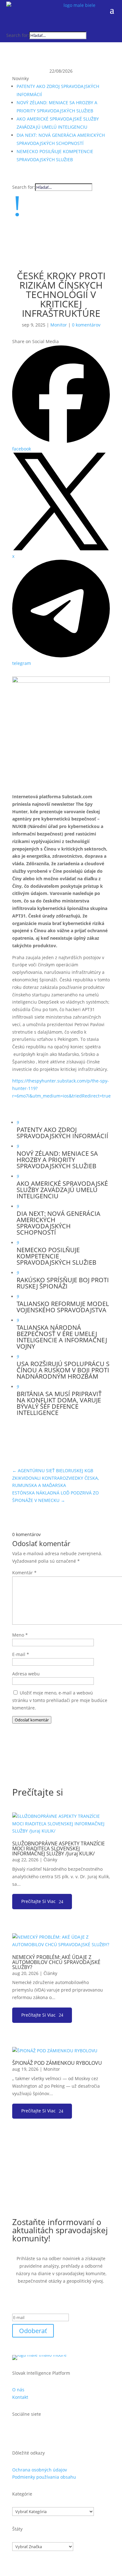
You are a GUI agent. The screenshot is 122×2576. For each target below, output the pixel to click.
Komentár (24, 1573)
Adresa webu (26, 1674)
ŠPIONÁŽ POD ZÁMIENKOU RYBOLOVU (57, 2063)
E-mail (21, 1654)
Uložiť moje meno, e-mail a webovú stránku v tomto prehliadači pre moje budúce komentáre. (60, 1700)
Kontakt (20, 2397)
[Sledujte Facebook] (11, 25)
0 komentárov (86, 325)
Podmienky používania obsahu (44, 2477)
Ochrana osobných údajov (40, 2470)
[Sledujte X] (22, 25)
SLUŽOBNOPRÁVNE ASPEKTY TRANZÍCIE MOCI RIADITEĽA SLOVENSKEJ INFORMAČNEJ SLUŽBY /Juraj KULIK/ (58, 1848)
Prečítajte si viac (38, 1901)
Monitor (59, 325)
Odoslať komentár (32, 1720)
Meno (20, 1635)
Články (50, 1860)
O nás (18, 2390)
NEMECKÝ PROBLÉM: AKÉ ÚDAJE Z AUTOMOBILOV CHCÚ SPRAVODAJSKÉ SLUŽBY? (56, 1962)
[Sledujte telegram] (33, 25)
